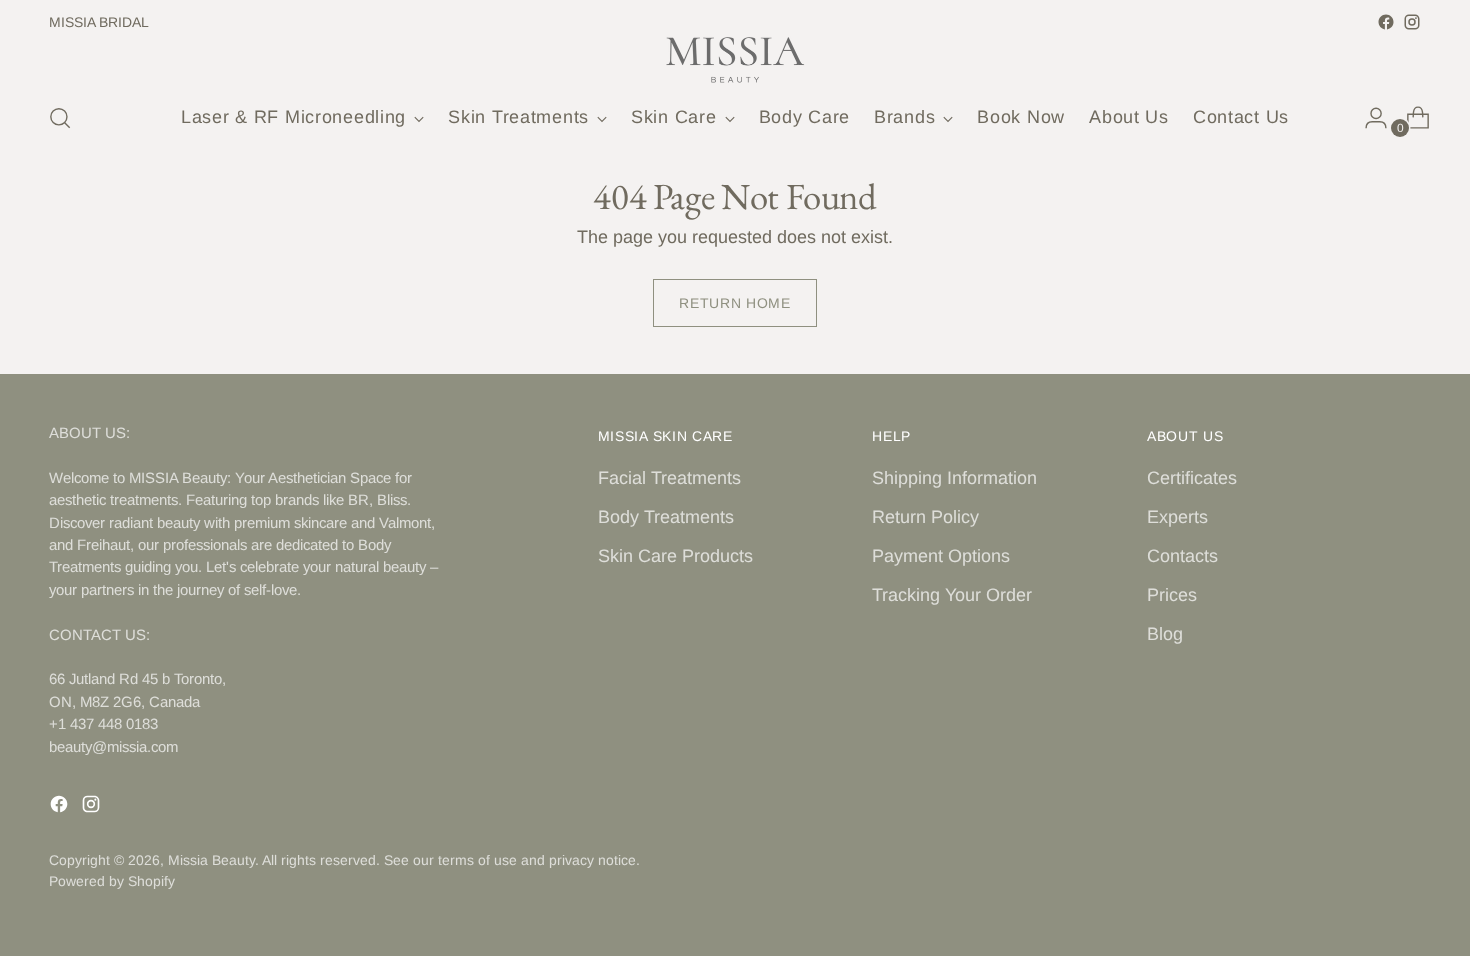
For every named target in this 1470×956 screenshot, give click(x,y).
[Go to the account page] (1368, 118)
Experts (1177, 517)
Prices (1172, 595)
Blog (1165, 634)
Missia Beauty (211, 860)
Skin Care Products (675, 556)
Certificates (1192, 478)
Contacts (1182, 556)
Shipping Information (954, 478)
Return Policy (925, 517)
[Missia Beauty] (735, 60)
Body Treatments (666, 517)
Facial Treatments (669, 478)
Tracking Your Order (952, 595)
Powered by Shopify (112, 881)
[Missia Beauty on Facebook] (1386, 22)
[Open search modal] (60, 118)
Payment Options (941, 556)
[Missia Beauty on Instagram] (1412, 22)
